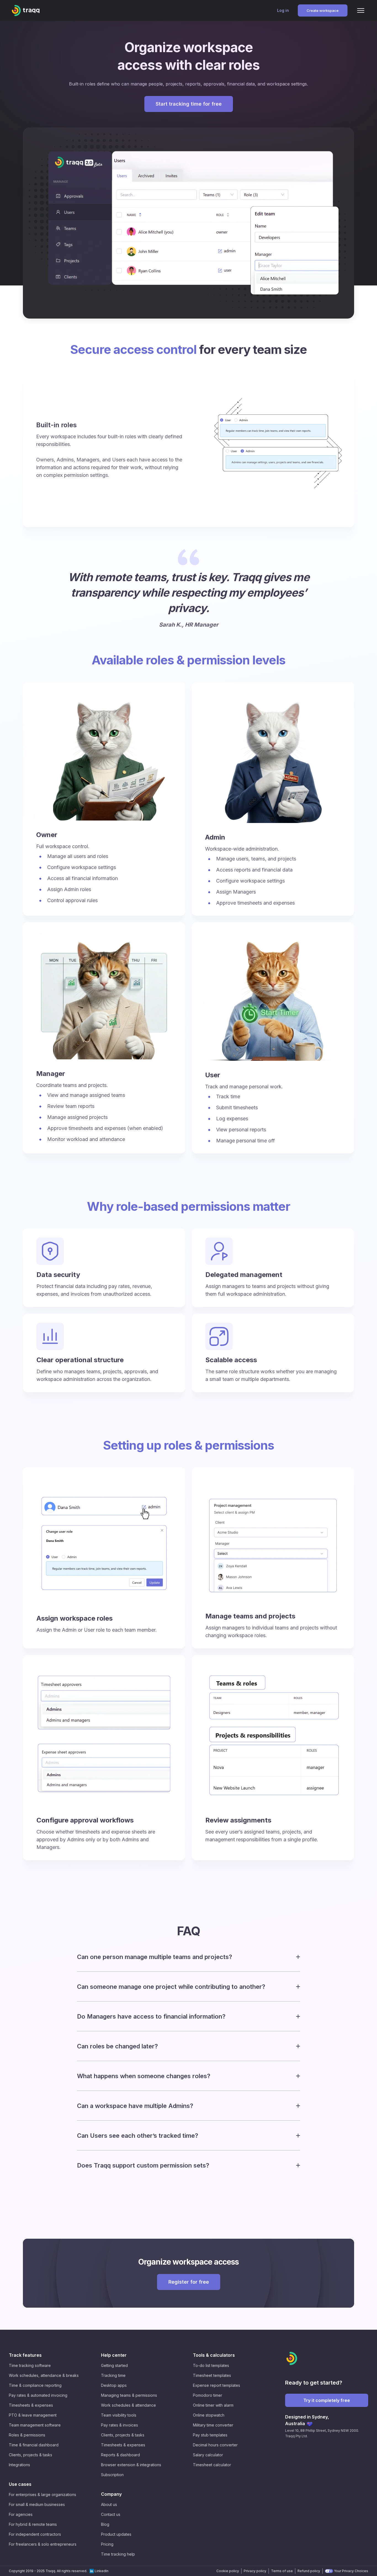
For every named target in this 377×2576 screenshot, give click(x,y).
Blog (105, 2524)
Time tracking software (30, 2365)
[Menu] (361, 10)
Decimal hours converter (215, 2445)
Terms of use (282, 2571)
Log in (283, 10)
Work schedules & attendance (128, 2405)
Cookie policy (228, 2571)
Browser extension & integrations (131, 2465)
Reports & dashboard (120, 2455)
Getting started (114, 2365)
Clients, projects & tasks (30, 2455)
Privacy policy (255, 2571)
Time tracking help (118, 2554)
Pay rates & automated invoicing (38, 2395)
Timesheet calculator (212, 2465)
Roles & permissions (27, 2435)
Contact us (111, 2514)
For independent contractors (35, 2534)
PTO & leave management (33, 2415)
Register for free (189, 2282)
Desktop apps (114, 2385)
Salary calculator (208, 2455)
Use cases (20, 2484)
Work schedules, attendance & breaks (44, 2375)
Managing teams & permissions (129, 2395)
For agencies (21, 2514)
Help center (114, 2355)
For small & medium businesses (37, 2504)
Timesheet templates (212, 2375)
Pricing (107, 2544)
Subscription (112, 2475)
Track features (25, 2355)
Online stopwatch (209, 2415)
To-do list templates (211, 2365)
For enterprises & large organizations (43, 2495)
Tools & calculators (214, 2355)
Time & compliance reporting (35, 2385)
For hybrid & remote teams (33, 2524)
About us (109, 2504)
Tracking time (113, 2375)
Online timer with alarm (213, 2405)
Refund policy (309, 2571)
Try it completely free (327, 2400)
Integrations (19, 2465)
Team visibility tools (119, 2415)
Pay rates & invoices (120, 2425)
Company (111, 2494)
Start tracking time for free (189, 104)
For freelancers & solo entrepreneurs (43, 2544)
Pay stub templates (210, 2435)
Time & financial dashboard (34, 2445)
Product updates (116, 2534)
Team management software (35, 2425)
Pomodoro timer (208, 2395)
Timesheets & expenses (31, 2405)
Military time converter (213, 2425)
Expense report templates (217, 2385)
